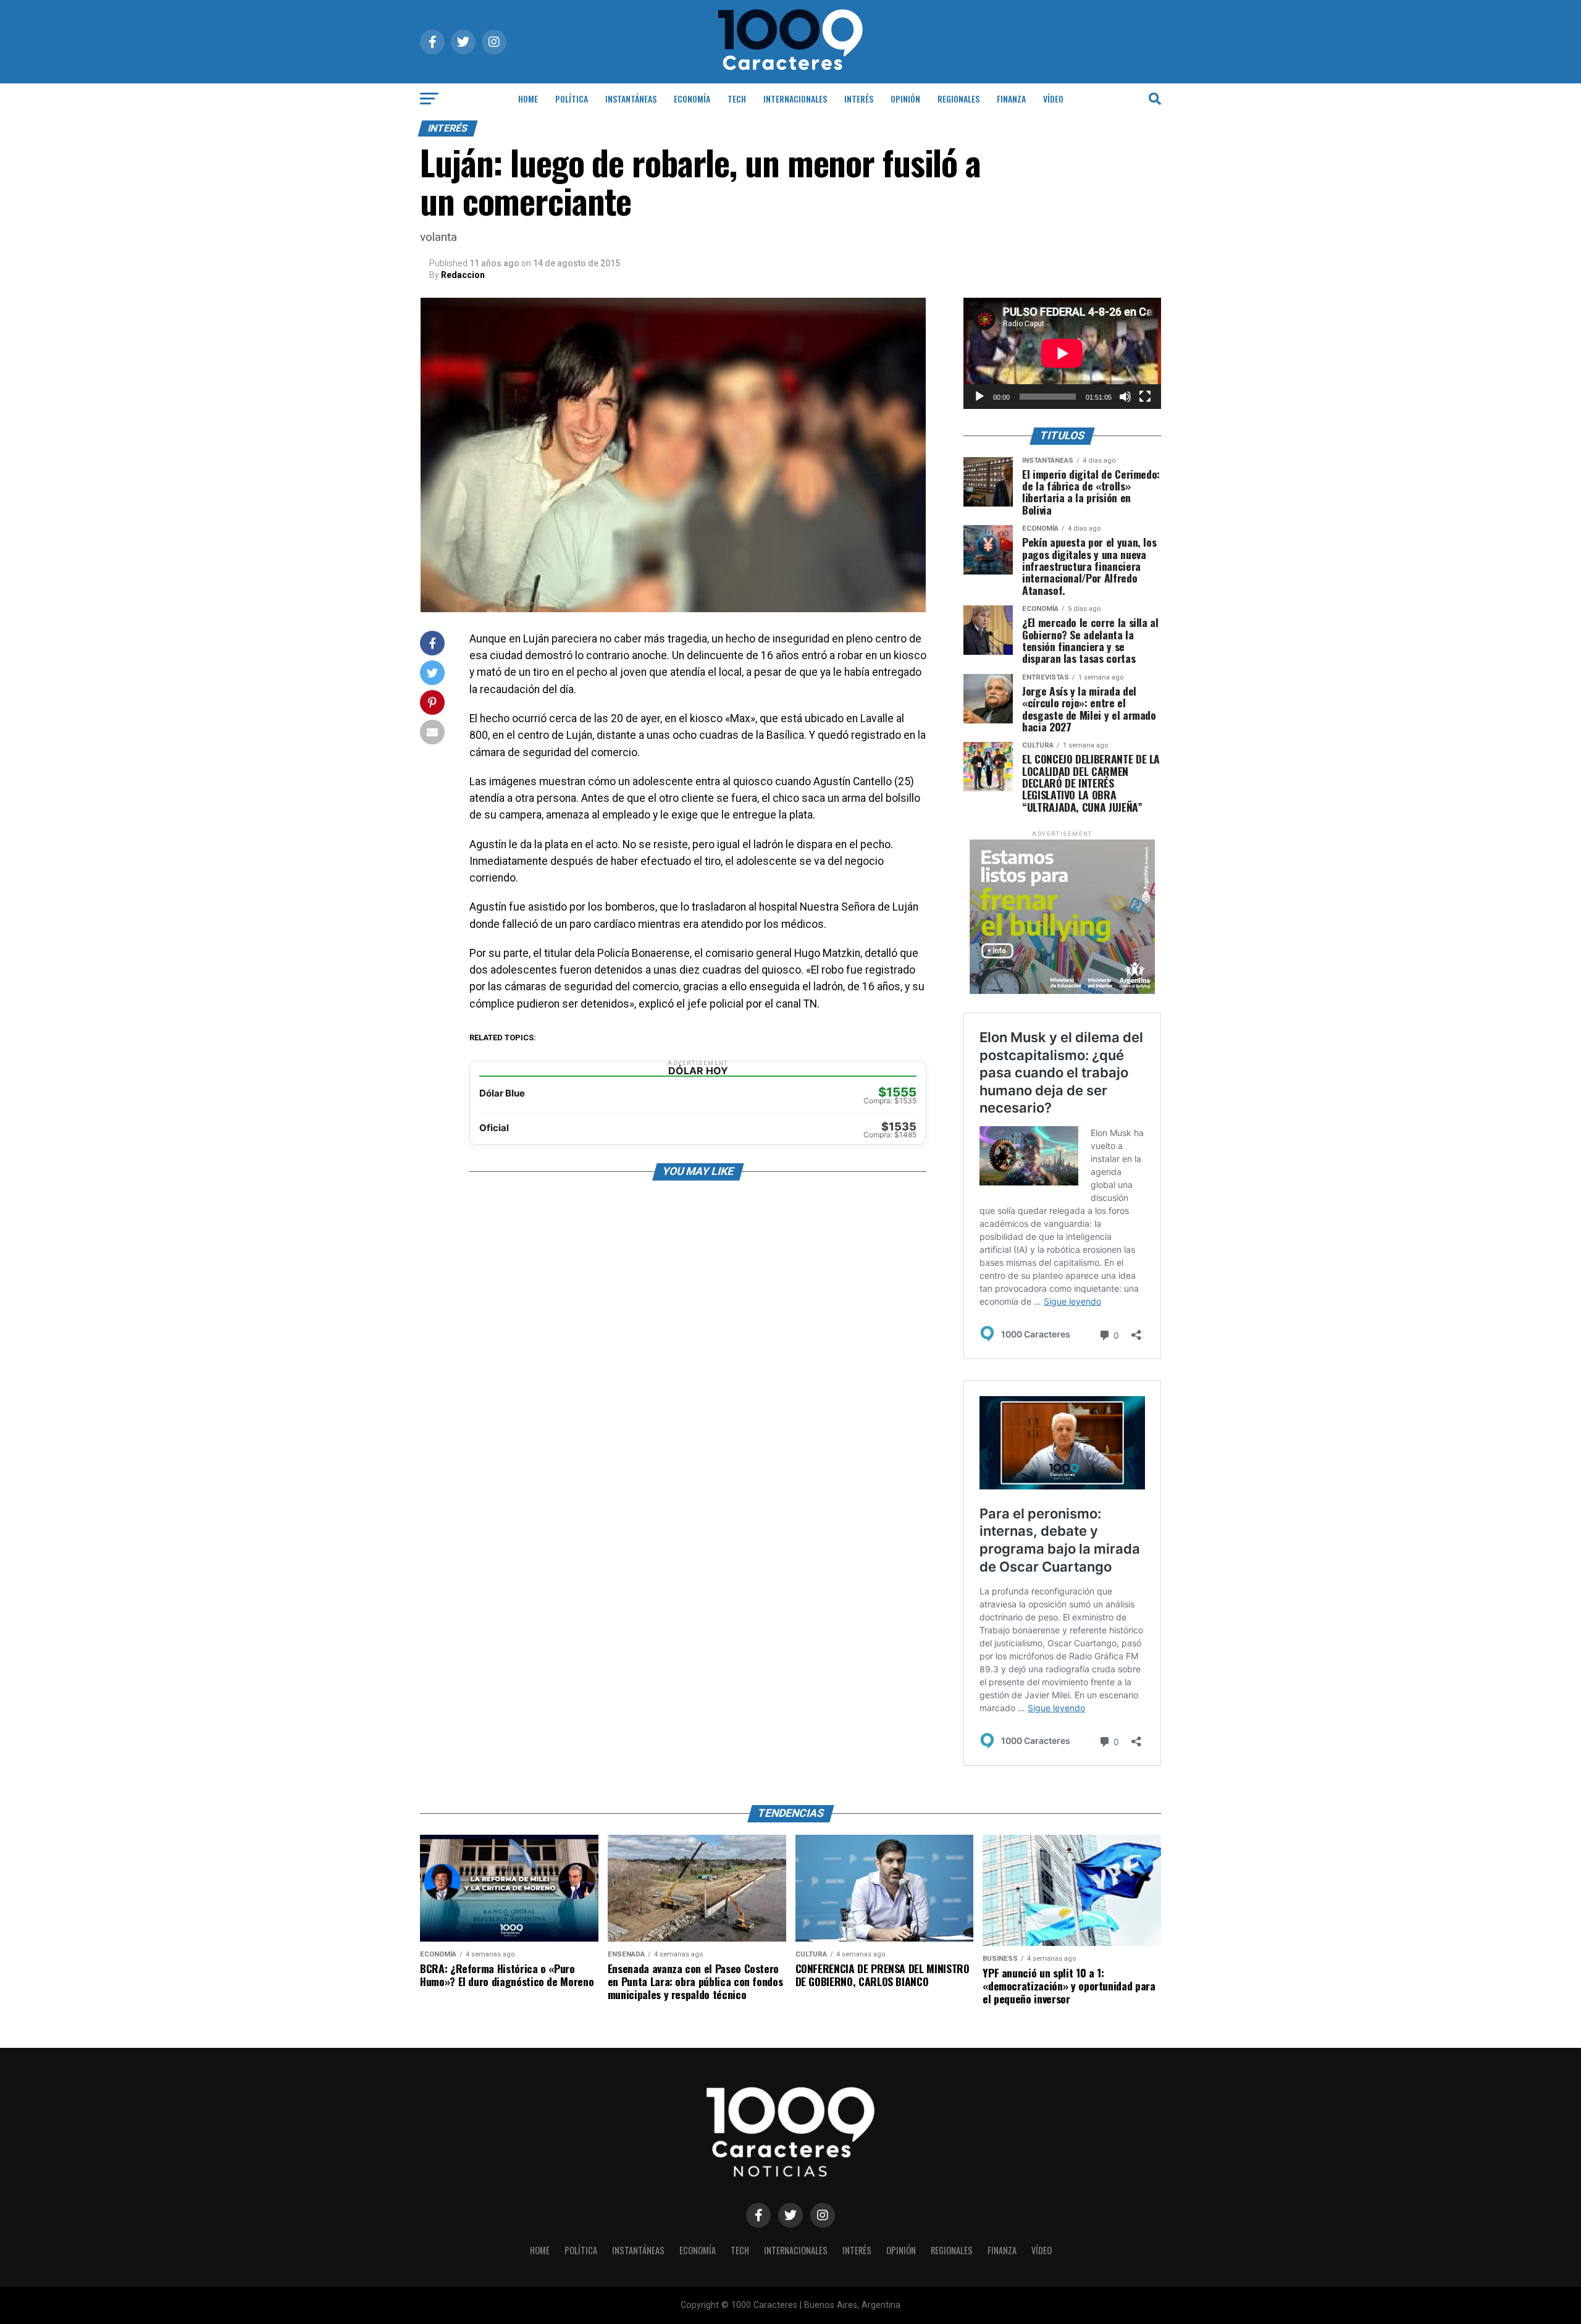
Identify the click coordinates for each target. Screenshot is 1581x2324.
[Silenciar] (1125, 397)
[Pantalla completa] (1145, 397)
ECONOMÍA (692, 99)
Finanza (1011, 99)
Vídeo (1053, 99)
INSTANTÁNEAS (631, 99)
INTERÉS (859, 99)
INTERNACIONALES (795, 99)
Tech (737, 99)
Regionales (958, 99)
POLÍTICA (572, 99)
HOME (528, 99)
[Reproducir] (979, 397)
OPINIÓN (905, 99)
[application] (1062, 353)
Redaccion (463, 275)
